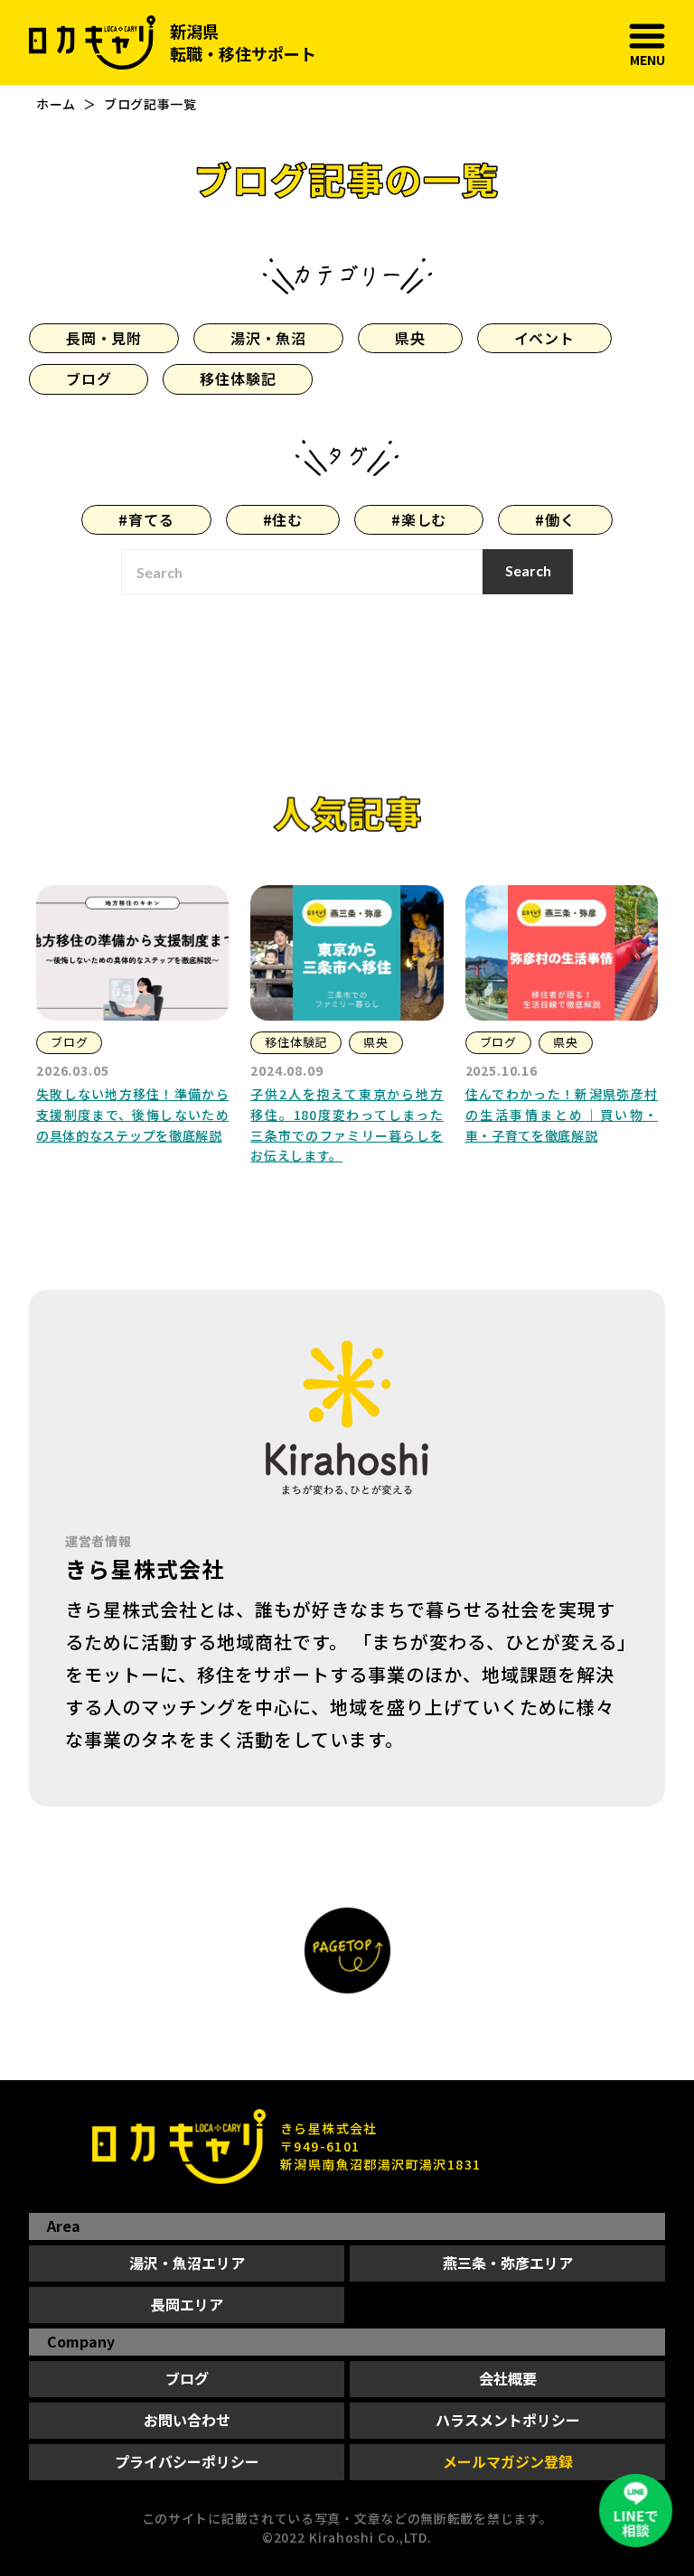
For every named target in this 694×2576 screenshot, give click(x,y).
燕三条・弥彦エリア (508, 2263)
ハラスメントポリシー (508, 2420)
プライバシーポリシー (187, 2461)
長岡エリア (187, 2304)
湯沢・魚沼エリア (187, 2263)
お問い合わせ (187, 2420)
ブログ (187, 2378)
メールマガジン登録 (508, 2461)
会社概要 (508, 2378)
